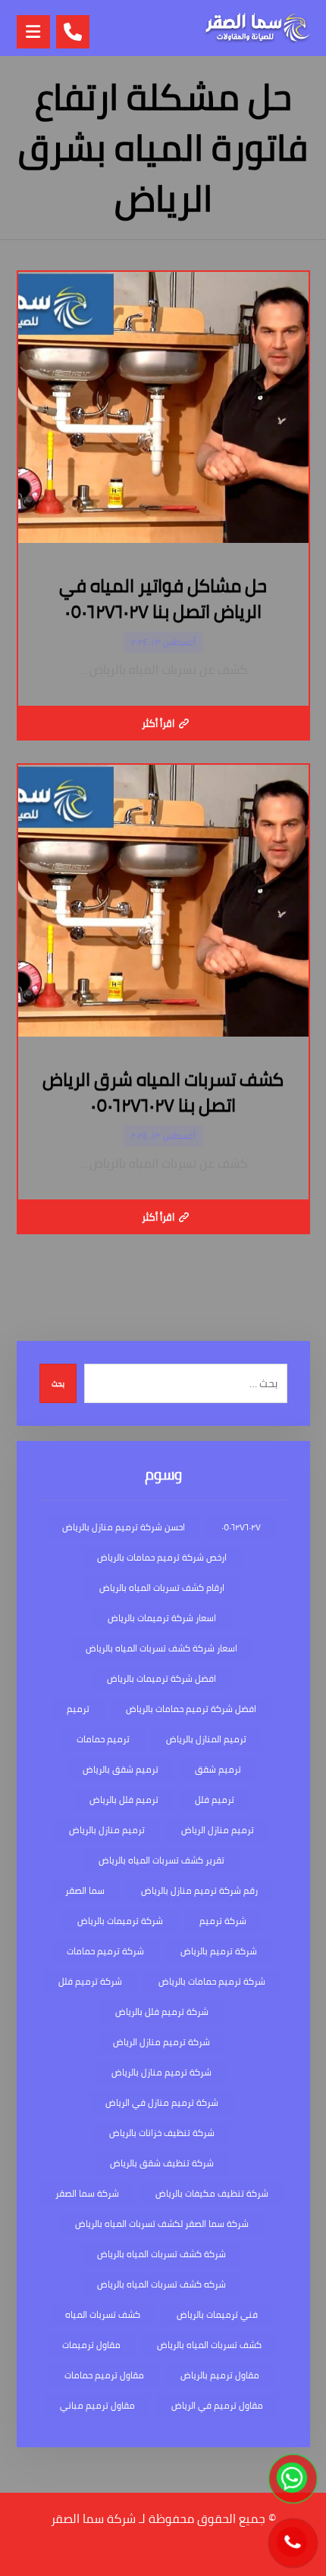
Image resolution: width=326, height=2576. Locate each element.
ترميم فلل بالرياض (124, 1799)
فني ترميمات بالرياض (217, 2314)
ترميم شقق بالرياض (121, 1769)
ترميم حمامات (103, 1739)
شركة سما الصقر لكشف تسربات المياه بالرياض (162, 2224)
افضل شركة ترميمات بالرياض (161, 1678)
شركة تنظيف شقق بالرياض (162, 2163)
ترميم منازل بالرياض (107, 1830)
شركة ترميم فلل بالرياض (162, 2012)
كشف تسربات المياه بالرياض (209, 2345)
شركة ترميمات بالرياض (120, 1921)
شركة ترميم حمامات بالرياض (212, 1981)
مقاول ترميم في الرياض (217, 2405)
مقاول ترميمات (91, 2345)
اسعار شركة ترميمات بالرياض (162, 1618)
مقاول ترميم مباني (97, 2405)
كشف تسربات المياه (103, 2314)
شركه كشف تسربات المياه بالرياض (161, 2284)
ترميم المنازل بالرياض (206, 1739)
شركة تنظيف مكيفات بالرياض (212, 2193)
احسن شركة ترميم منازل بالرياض (124, 1527)
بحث (58, 1384)
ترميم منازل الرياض (218, 1830)
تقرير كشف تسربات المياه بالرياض (161, 1860)
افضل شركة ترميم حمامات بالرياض (191, 1709)
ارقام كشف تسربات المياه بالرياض (162, 1587)
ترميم (78, 1709)
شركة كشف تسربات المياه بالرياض (161, 2254)
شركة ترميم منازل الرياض (161, 2042)
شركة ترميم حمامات (105, 1951)
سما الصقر (85, 1890)
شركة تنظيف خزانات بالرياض (162, 2133)
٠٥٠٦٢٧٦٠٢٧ (241, 1527)
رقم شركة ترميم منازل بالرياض (199, 1890)
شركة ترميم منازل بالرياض (161, 2072)
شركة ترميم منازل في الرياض (162, 2102)
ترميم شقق (218, 1769)
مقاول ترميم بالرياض (220, 2375)
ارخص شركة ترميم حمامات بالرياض (162, 1557)
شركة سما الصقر (87, 2193)
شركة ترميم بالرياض (219, 1951)
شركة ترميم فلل (90, 1981)
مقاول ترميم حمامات (104, 2375)
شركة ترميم (223, 1921)
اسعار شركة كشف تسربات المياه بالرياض (161, 1648)
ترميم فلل (215, 1799)
